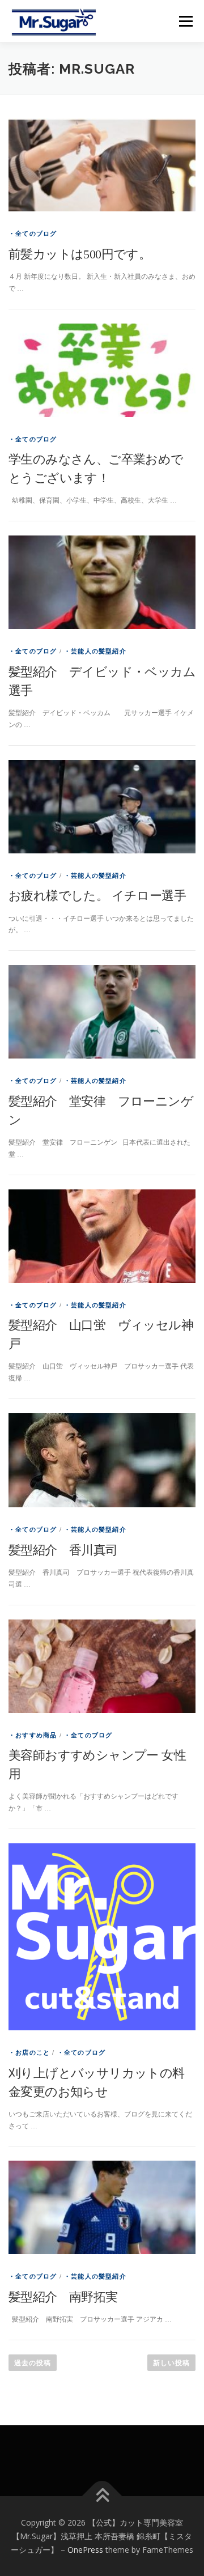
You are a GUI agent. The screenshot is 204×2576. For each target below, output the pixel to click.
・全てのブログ (33, 233)
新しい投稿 (171, 2363)
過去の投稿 (33, 2363)
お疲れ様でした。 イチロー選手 (97, 896)
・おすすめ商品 (33, 1735)
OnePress (85, 2550)
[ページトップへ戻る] (102, 2496)
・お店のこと (29, 2052)
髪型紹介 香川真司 (63, 1550)
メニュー (186, 21)
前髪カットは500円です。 (80, 254)
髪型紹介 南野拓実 (63, 2297)
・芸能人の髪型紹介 (95, 651)
